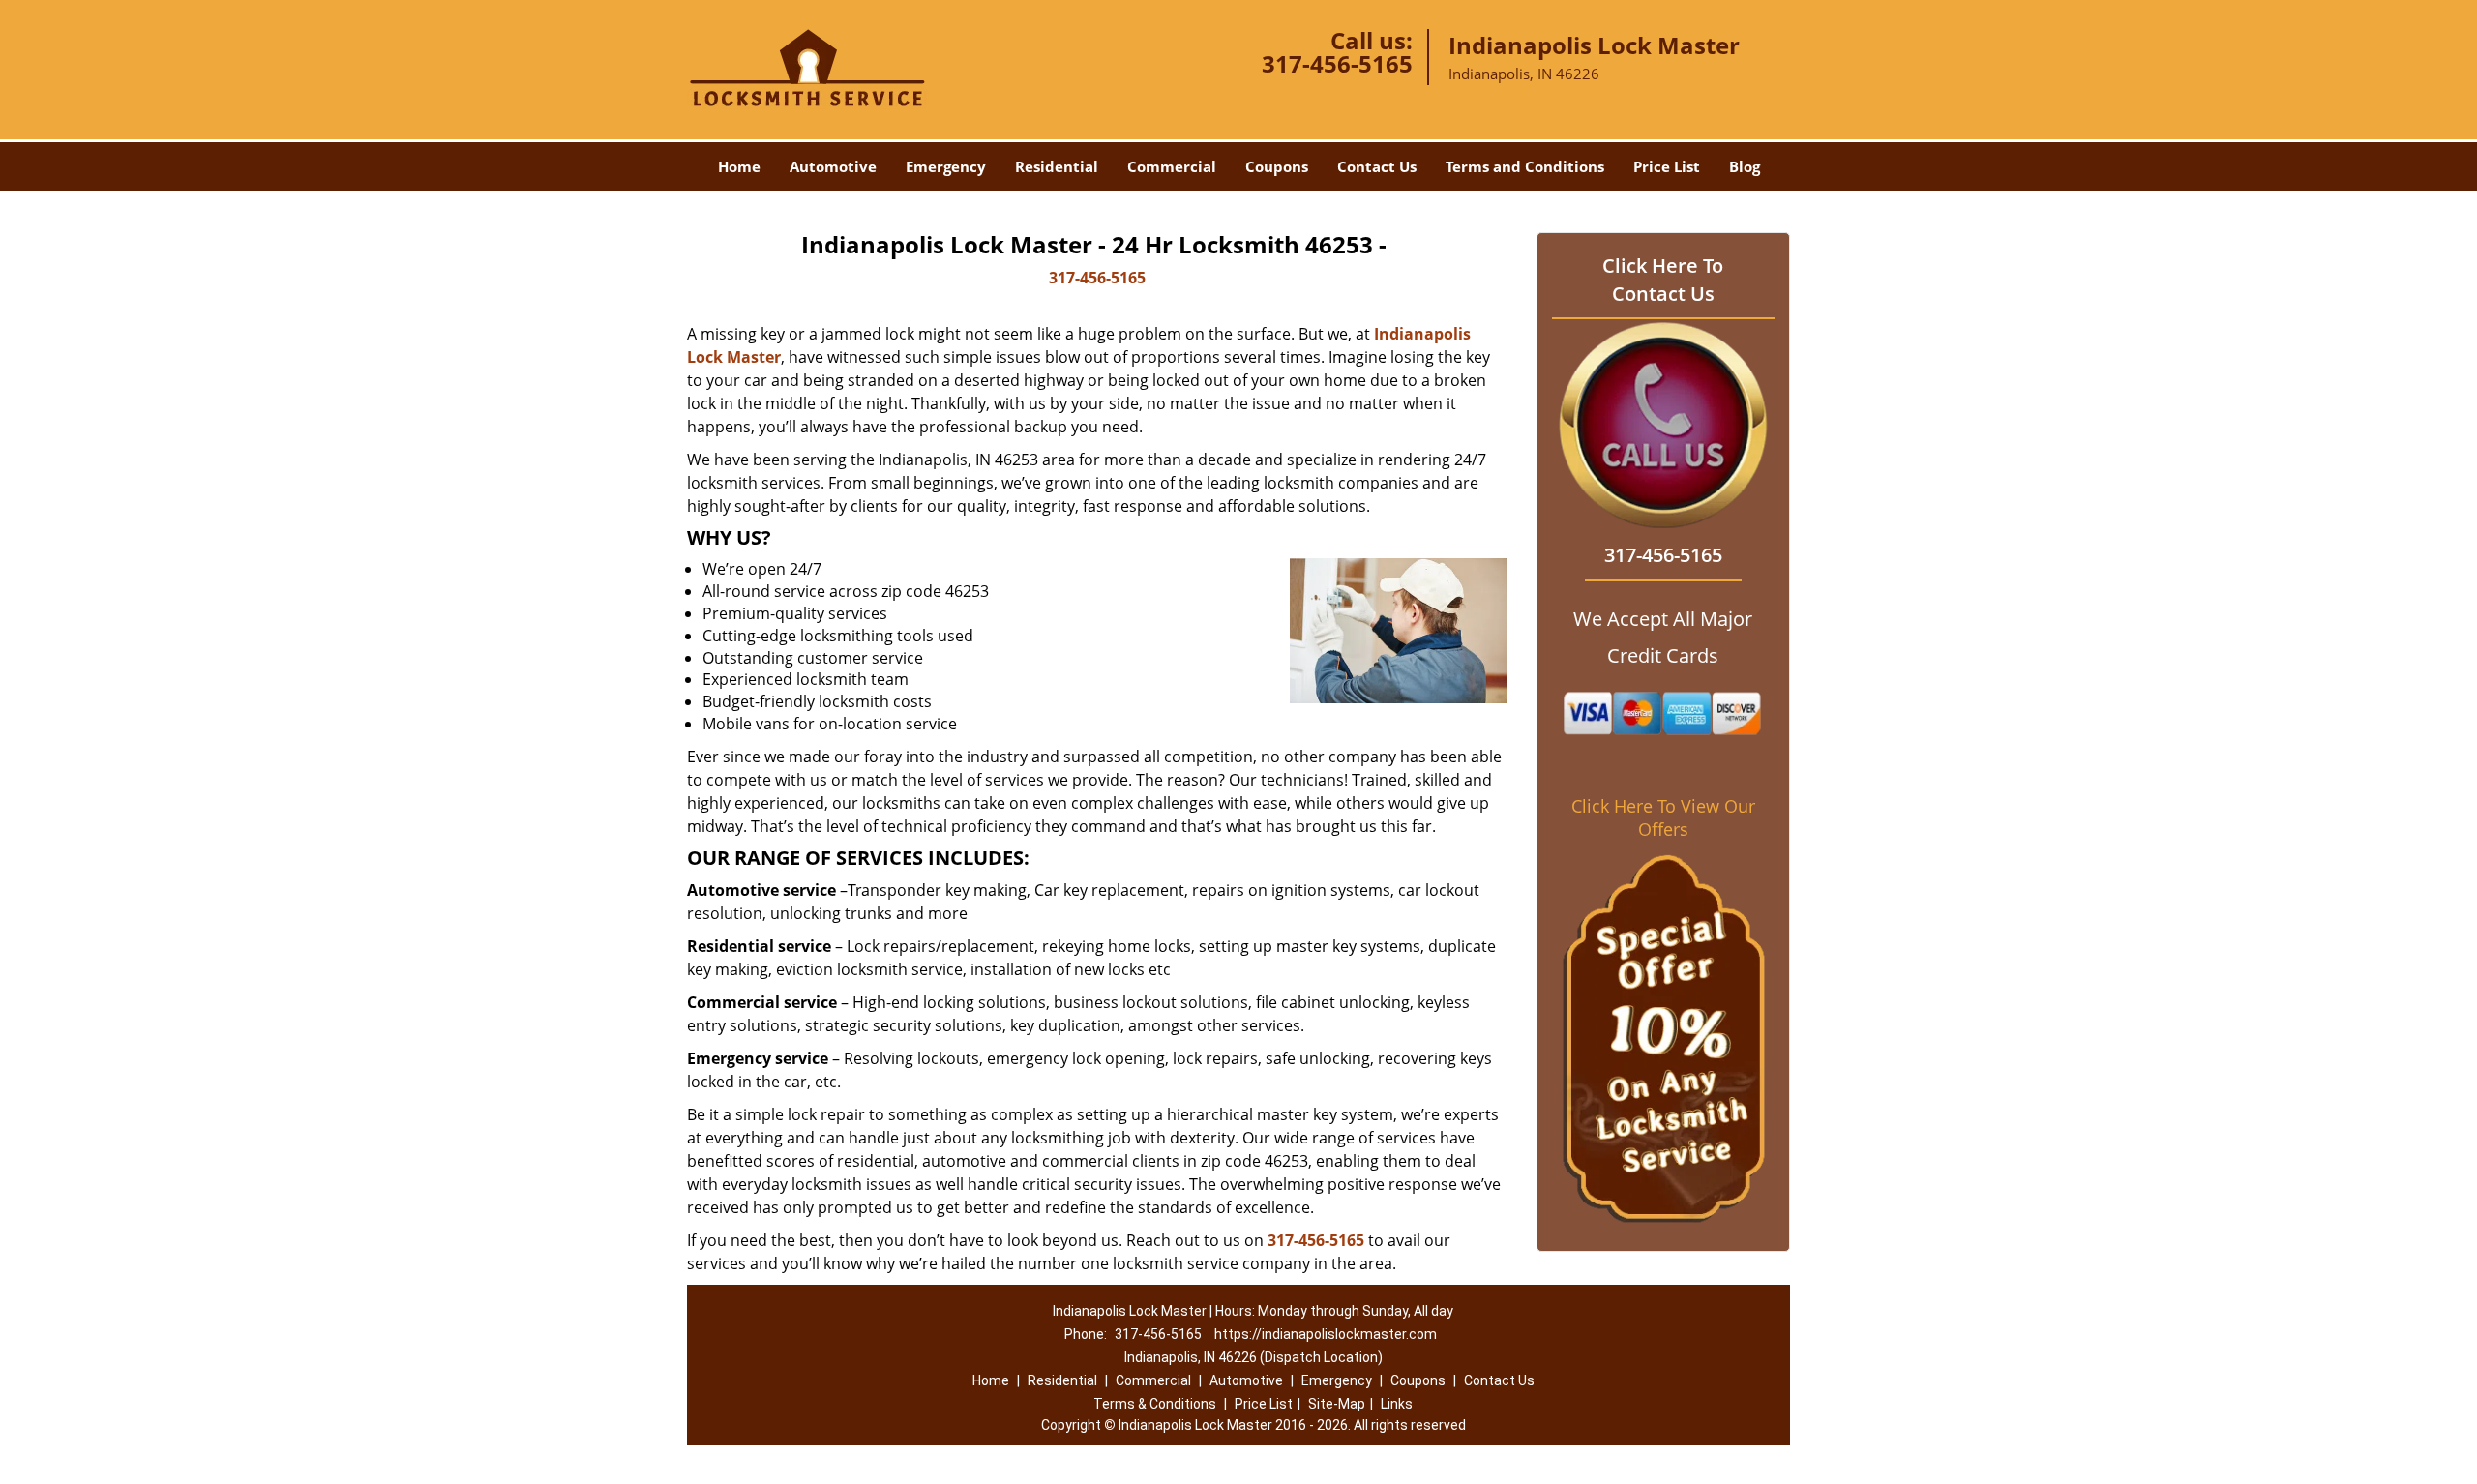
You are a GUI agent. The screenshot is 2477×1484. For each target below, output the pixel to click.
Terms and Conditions (1525, 166)
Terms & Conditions (1155, 1404)
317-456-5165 (1337, 63)
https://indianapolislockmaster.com (1326, 1334)
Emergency (946, 166)
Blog (1745, 166)
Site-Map (1337, 1404)
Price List (1667, 166)
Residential (1057, 166)
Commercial (1172, 166)
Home (739, 166)
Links (1397, 1404)
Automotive (833, 166)
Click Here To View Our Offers (1663, 817)
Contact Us (1377, 166)
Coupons (1277, 166)
